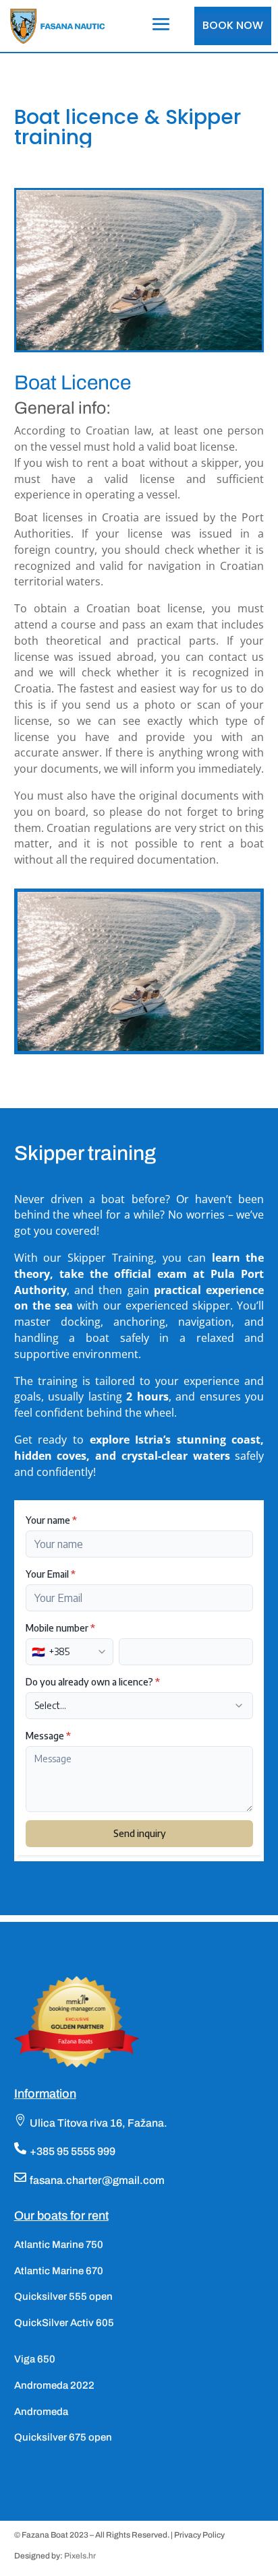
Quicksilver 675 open (63, 2437)
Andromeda (41, 2412)
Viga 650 (35, 2359)
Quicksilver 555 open (63, 2296)
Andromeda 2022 (54, 2385)
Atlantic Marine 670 (59, 2271)
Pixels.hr (80, 2556)
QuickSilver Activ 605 (64, 2323)
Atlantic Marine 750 (59, 2245)
